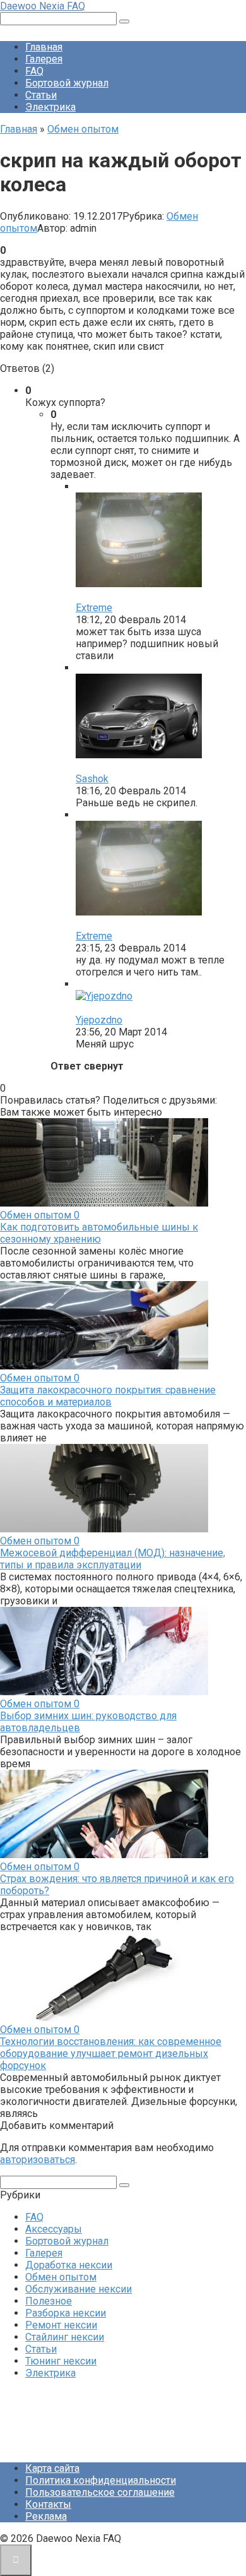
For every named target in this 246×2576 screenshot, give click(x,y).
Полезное (49, 2301)
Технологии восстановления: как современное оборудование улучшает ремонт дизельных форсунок (111, 2054)
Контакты (48, 2504)
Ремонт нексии (61, 2325)
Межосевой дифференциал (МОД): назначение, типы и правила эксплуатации (113, 1559)
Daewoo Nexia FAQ (43, 6)
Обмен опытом (61, 2277)
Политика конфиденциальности (101, 2480)
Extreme (94, 608)
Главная (44, 47)
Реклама (46, 2516)
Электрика (50, 107)
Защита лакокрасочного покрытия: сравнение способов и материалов (108, 1396)
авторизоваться (38, 2160)
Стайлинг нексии (65, 2337)
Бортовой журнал (67, 83)
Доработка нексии (69, 2265)
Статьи (41, 95)
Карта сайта (52, 2468)
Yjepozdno (99, 1020)
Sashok (92, 779)
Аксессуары (54, 2229)
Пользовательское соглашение (100, 2492)
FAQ (34, 71)
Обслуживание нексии (79, 2289)
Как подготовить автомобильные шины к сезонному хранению (99, 1233)
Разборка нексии (66, 2313)
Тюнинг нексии (61, 2361)
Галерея (44, 59)
